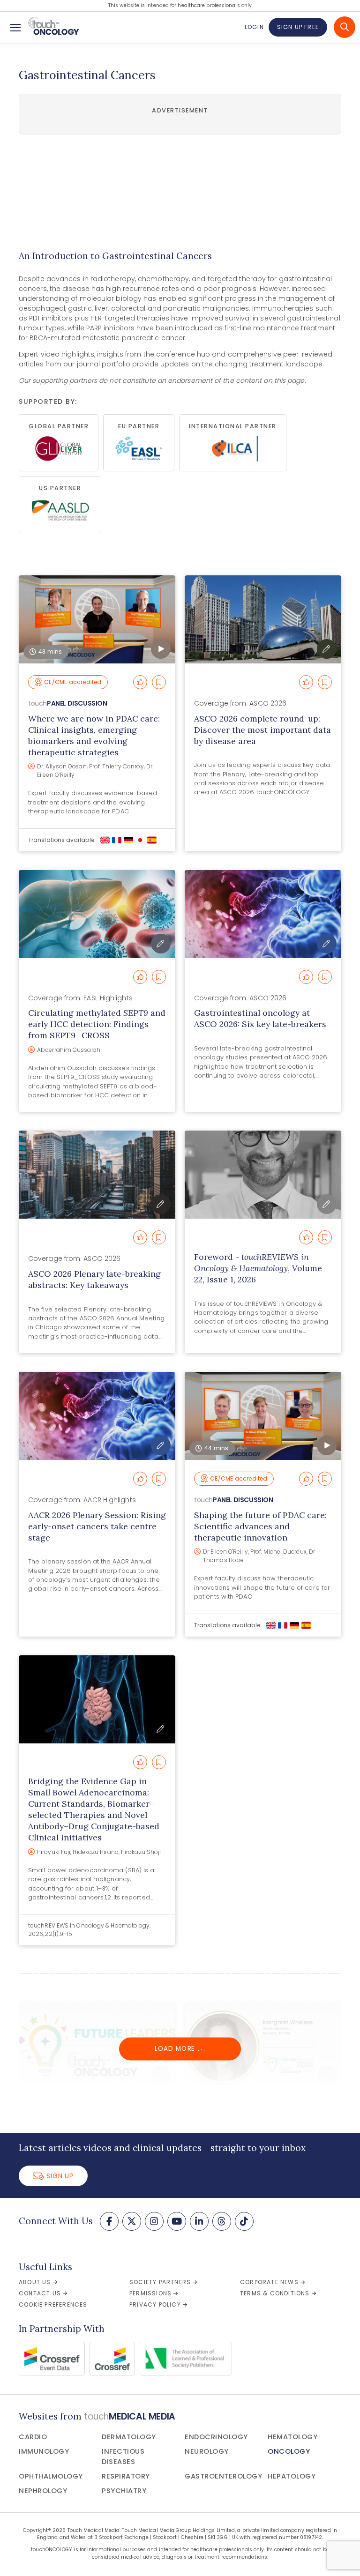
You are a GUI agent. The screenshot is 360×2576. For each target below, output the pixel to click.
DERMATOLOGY (129, 2437)
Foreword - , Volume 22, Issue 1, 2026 (258, 1268)
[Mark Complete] (140, 682)
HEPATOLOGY (292, 2476)
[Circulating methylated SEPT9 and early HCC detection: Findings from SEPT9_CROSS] (97, 914)
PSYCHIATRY (124, 2491)
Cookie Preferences (53, 2304)
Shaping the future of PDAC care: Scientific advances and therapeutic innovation (260, 1526)
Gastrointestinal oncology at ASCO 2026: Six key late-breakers (260, 1018)
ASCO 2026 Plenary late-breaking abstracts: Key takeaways (94, 1279)
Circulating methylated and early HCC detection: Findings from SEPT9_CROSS (97, 1024)
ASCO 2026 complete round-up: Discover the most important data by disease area (262, 730)
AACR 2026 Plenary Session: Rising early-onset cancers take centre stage (97, 1526)
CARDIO (33, 2437)
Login (254, 27)
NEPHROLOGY (43, 2491)
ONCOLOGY (289, 2451)
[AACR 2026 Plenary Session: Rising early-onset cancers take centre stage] (97, 1416)
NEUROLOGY (207, 2451)
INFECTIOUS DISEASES (123, 2457)
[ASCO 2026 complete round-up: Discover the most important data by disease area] (263, 619)
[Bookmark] (159, 682)
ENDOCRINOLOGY (216, 2437)
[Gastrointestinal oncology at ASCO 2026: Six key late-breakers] (263, 914)
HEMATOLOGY (292, 2437)
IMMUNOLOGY (44, 2451)
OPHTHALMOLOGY (51, 2476)
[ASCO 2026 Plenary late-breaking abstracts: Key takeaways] (97, 1175)
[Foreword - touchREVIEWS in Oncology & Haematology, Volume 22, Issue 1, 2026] (263, 1175)
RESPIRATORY (126, 2476)
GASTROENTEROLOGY (223, 2476)
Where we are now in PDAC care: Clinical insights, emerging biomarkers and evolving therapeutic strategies (94, 735)
